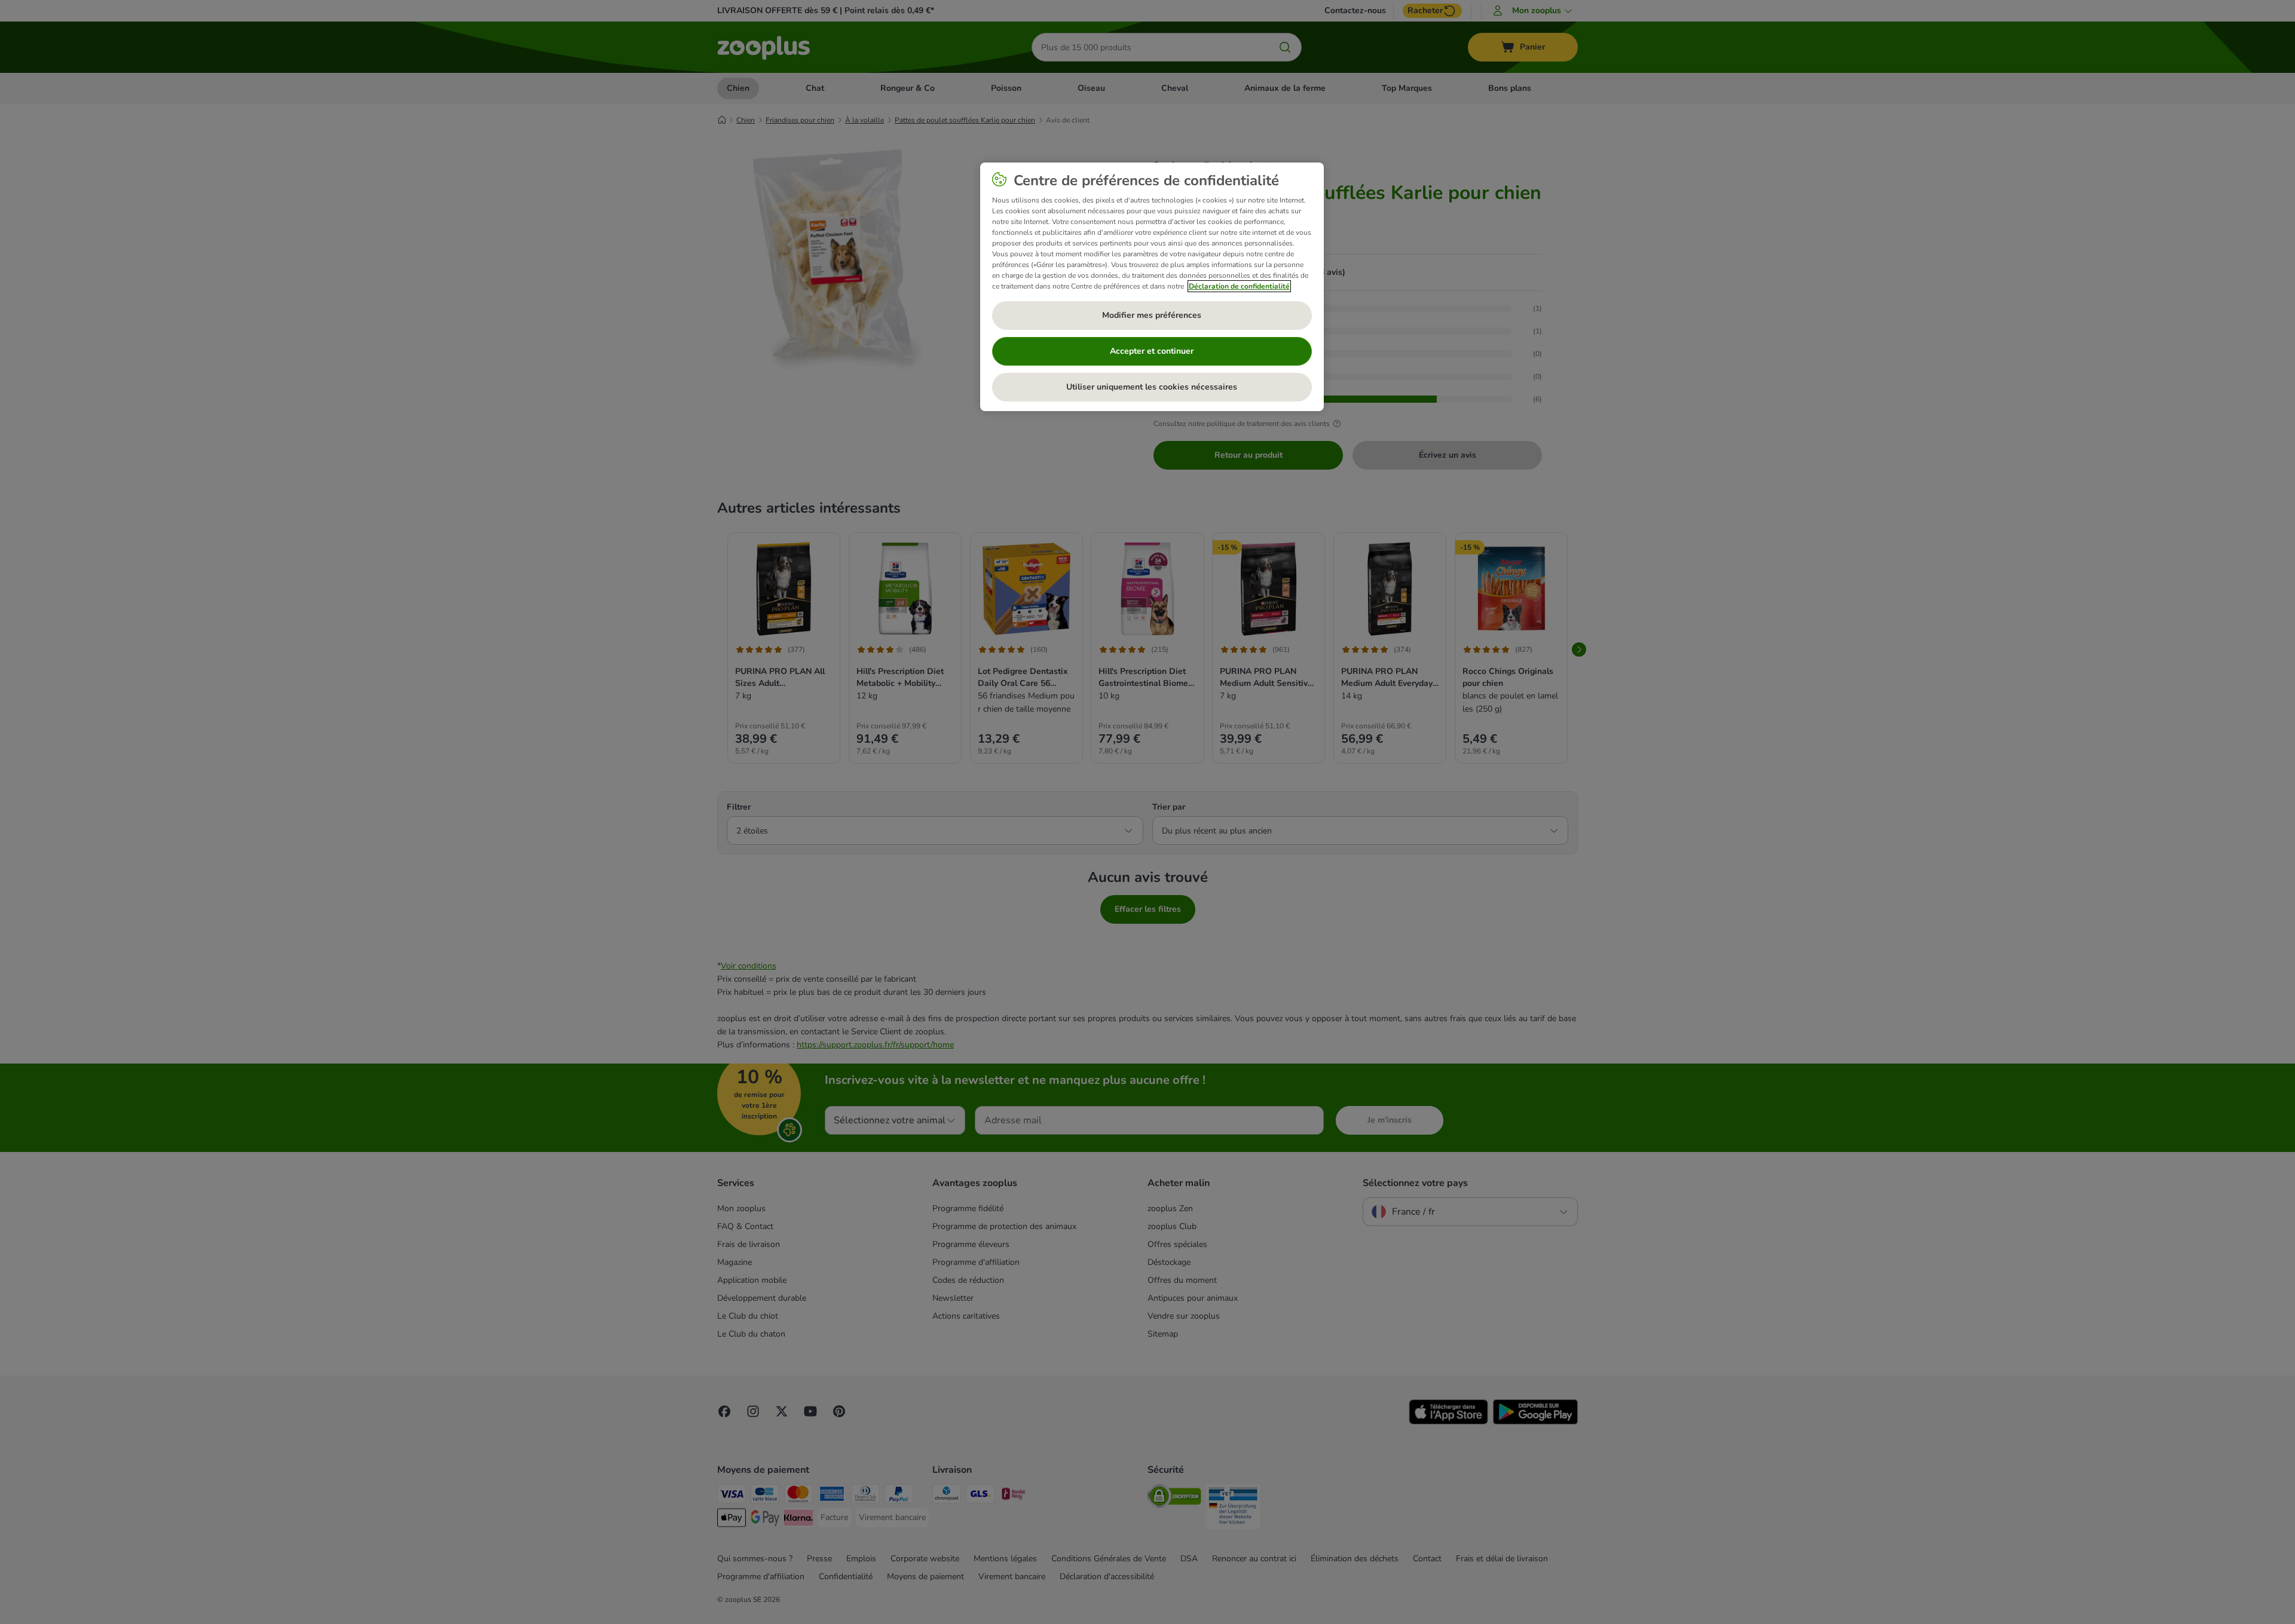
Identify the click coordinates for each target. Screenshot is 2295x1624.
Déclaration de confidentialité (1239, 286)
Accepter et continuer (1152, 351)
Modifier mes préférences (1152, 315)
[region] (1152, 287)
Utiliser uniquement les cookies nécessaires (1152, 387)
